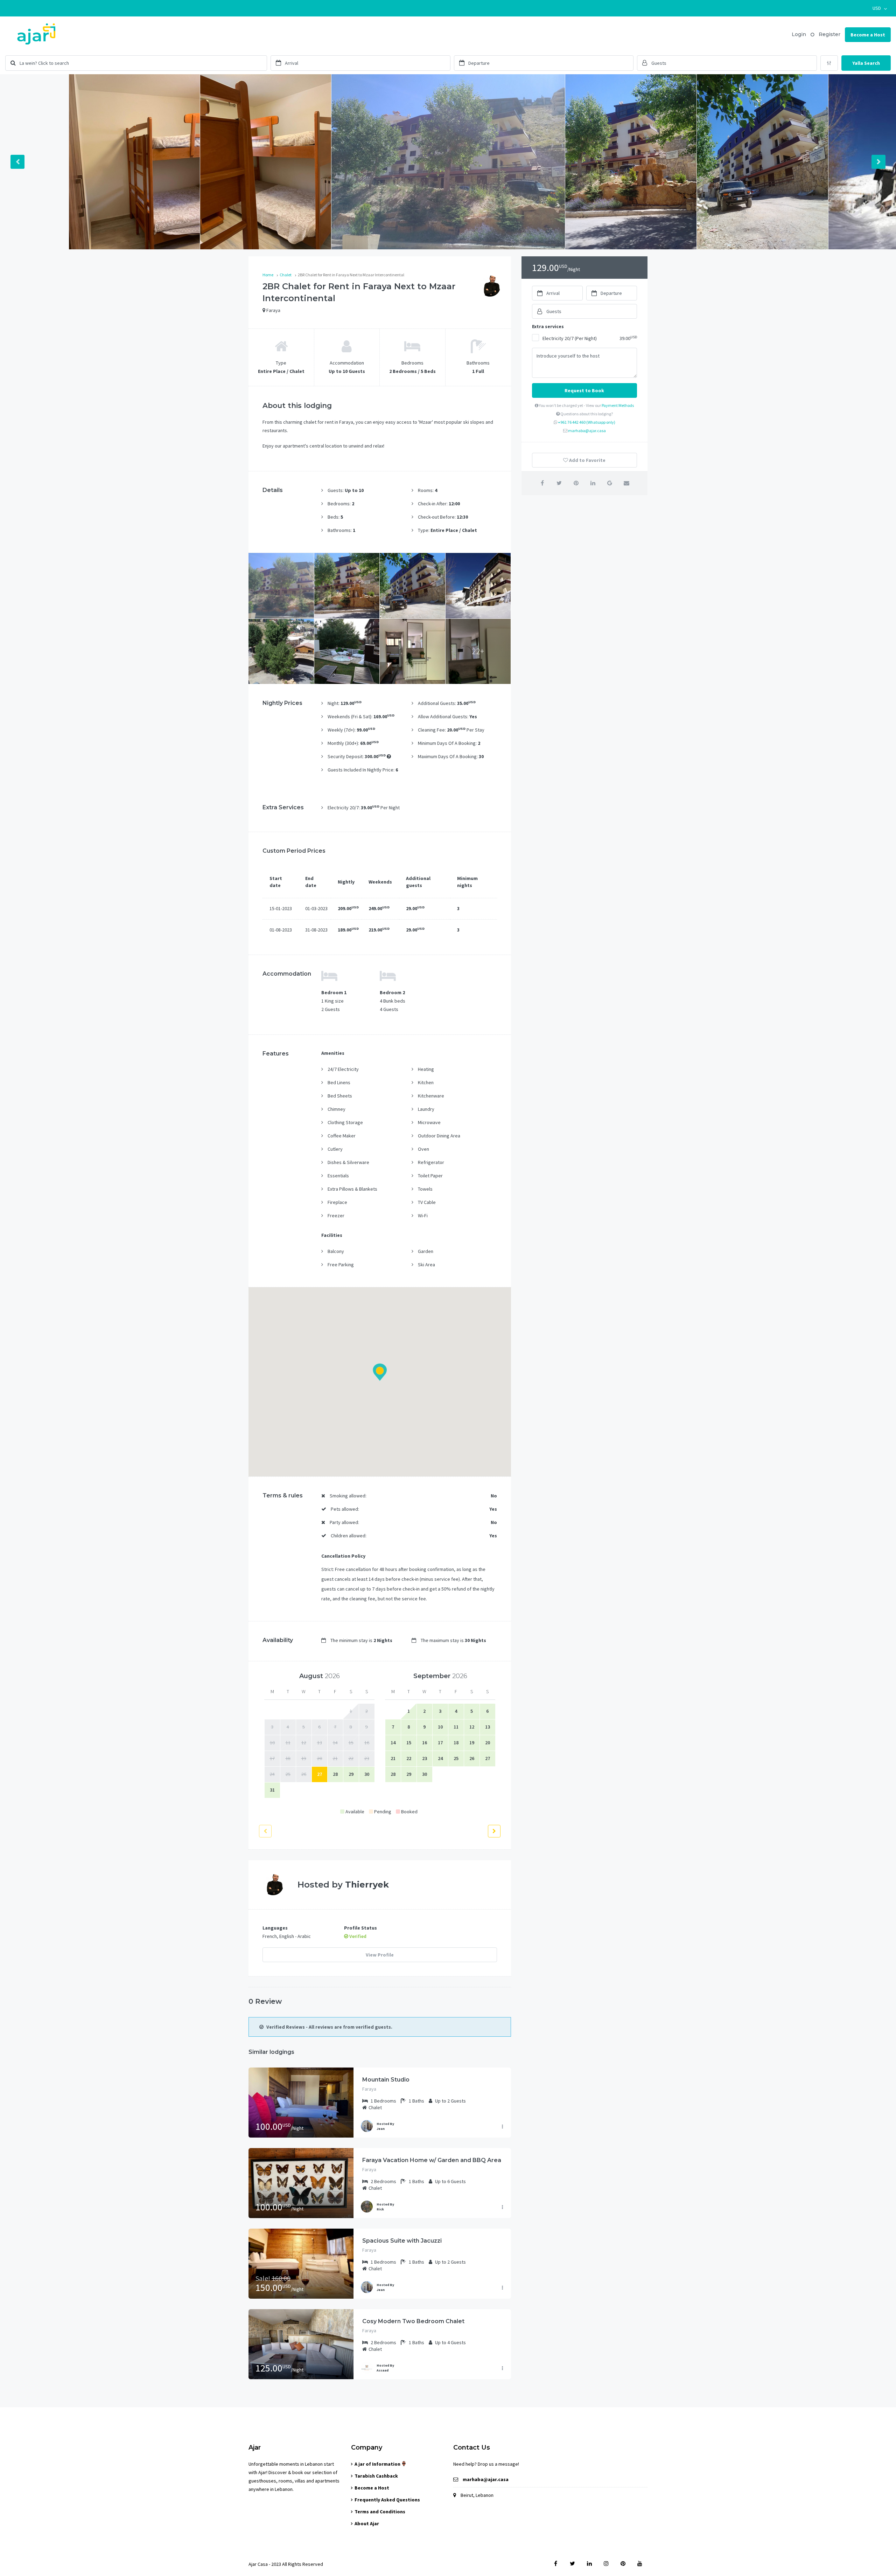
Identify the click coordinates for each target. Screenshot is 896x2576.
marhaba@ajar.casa (587, 431)
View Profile (380, 1955)
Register (829, 34)
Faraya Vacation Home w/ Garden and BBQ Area (432, 2160)
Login (799, 34)
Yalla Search (866, 63)
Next (878, 162)
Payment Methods (618, 405)
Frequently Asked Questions (387, 2500)
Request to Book (584, 390)
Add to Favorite (587, 460)
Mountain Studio (386, 2080)
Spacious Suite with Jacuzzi (402, 2241)
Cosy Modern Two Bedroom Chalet (413, 2321)
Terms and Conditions (380, 2512)
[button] (880, 8)
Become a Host (868, 35)
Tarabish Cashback (376, 2476)
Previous (17, 162)
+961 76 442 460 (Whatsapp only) (587, 422)
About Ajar (367, 2523)
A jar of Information (378, 2464)
